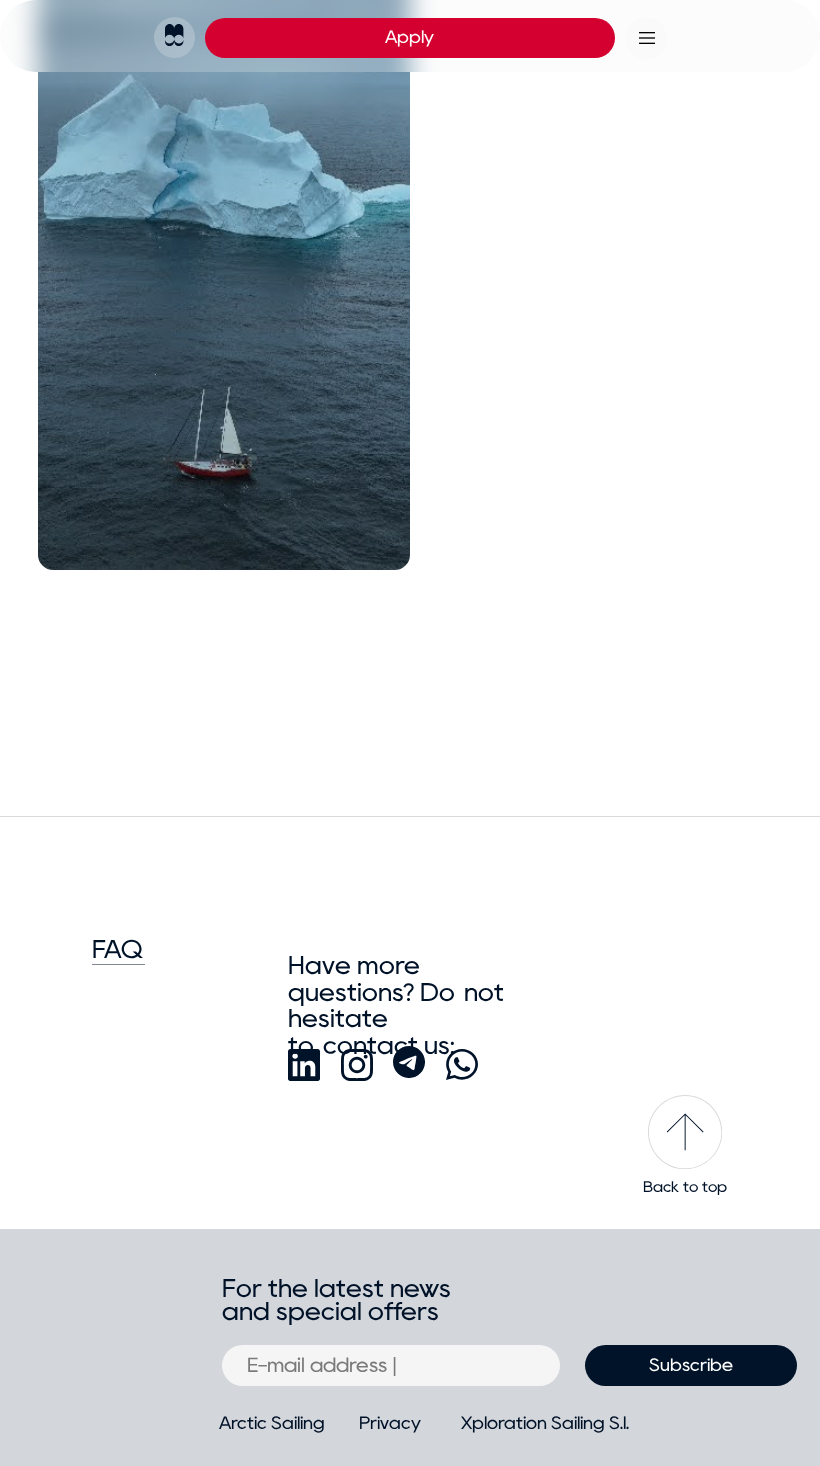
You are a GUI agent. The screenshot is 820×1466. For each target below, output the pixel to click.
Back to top (685, 1187)
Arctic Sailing (272, 1423)
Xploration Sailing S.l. (545, 1423)
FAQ (117, 949)
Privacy (390, 1423)
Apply (409, 37)
